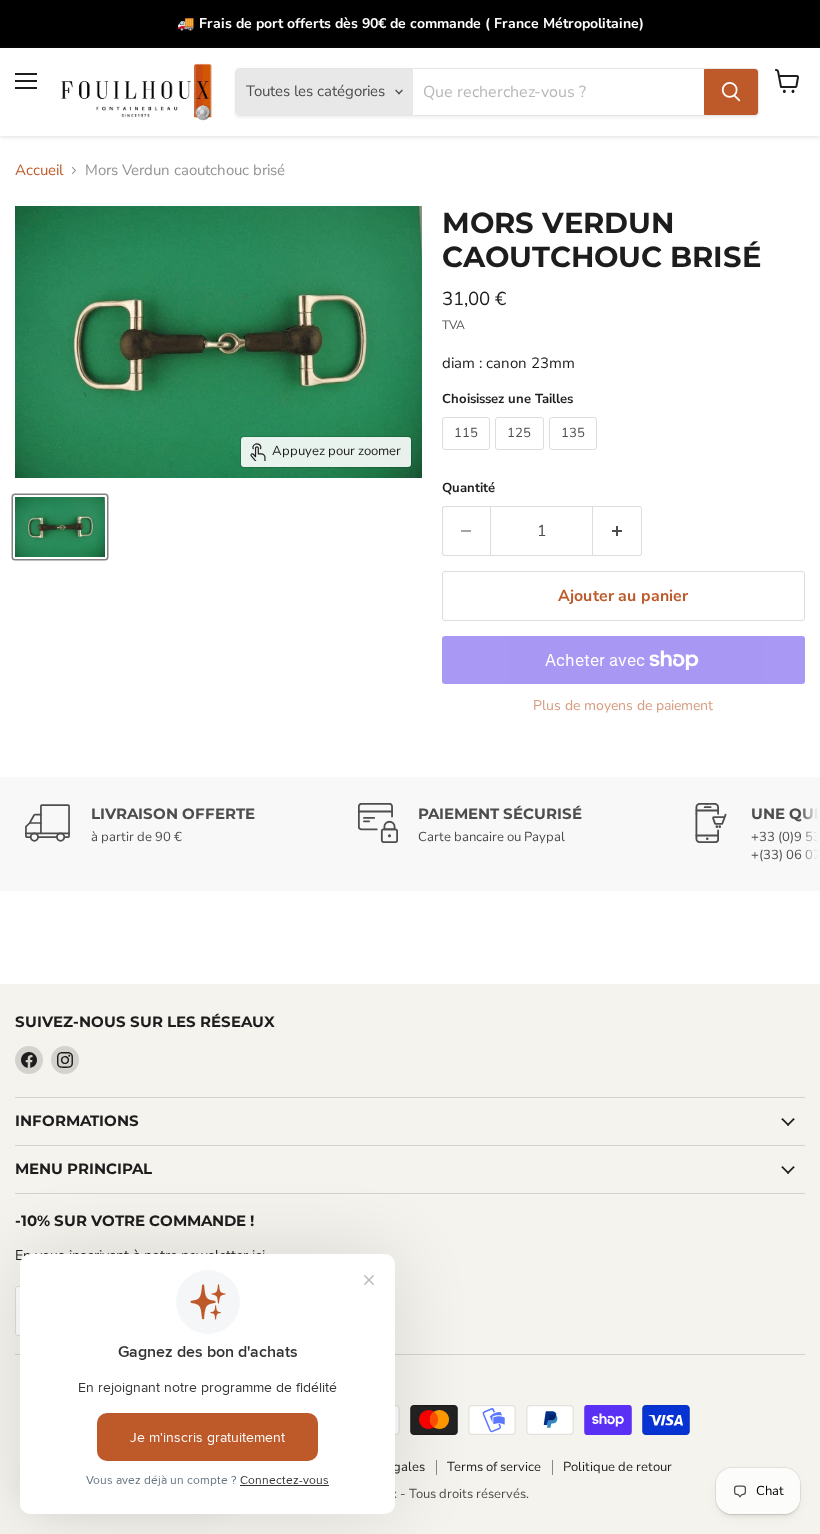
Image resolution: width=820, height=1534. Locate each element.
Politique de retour (617, 1467)
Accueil (39, 170)
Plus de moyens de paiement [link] (623, 706)
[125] (522, 455)
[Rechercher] (731, 92)
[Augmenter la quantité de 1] (617, 531)
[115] (469, 455)
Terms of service (494, 1467)
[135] (576, 455)
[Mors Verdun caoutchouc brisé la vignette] (60, 527)
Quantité (468, 488)
